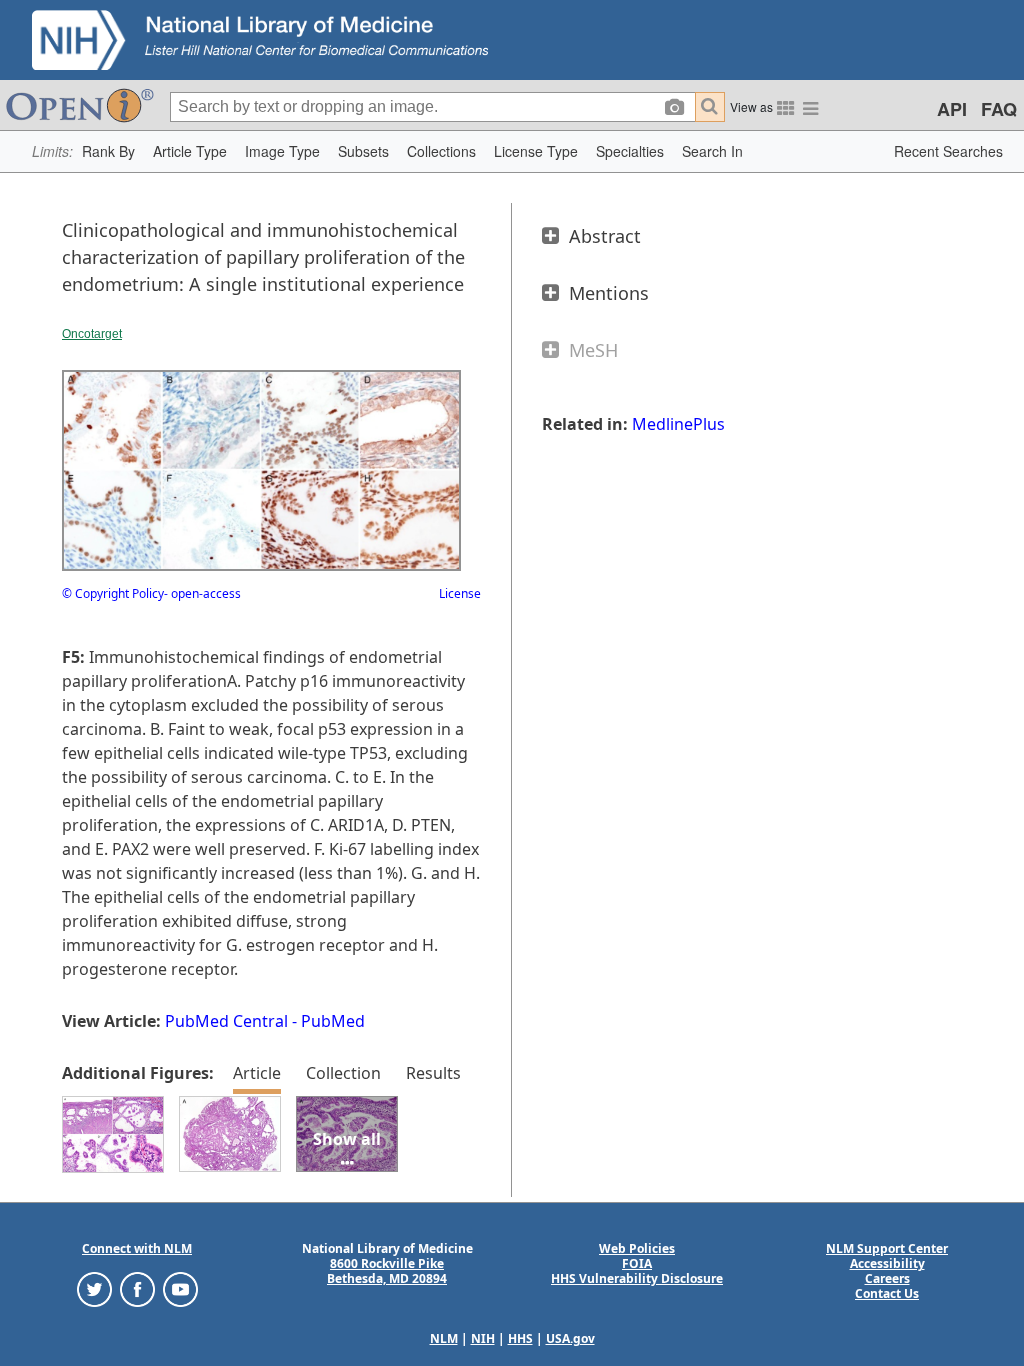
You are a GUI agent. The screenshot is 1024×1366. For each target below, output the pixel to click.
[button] (108, 151)
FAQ (999, 109)
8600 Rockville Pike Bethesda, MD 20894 (387, 1271)
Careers (887, 1278)
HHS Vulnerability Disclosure (637, 1278)
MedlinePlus (678, 424)
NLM (444, 1338)
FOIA (637, 1263)
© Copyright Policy (113, 593)
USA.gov (570, 1338)
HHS (520, 1338)
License (460, 593)
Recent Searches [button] (948, 151)
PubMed (333, 1021)
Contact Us (887, 1293)
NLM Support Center (887, 1248)
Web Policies (637, 1248)
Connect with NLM (137, 1248)
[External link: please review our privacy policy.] (94, 1288)
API (952, 109)
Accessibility (887, 1263)
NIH (483, 1338)
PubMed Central (226, 1021)
